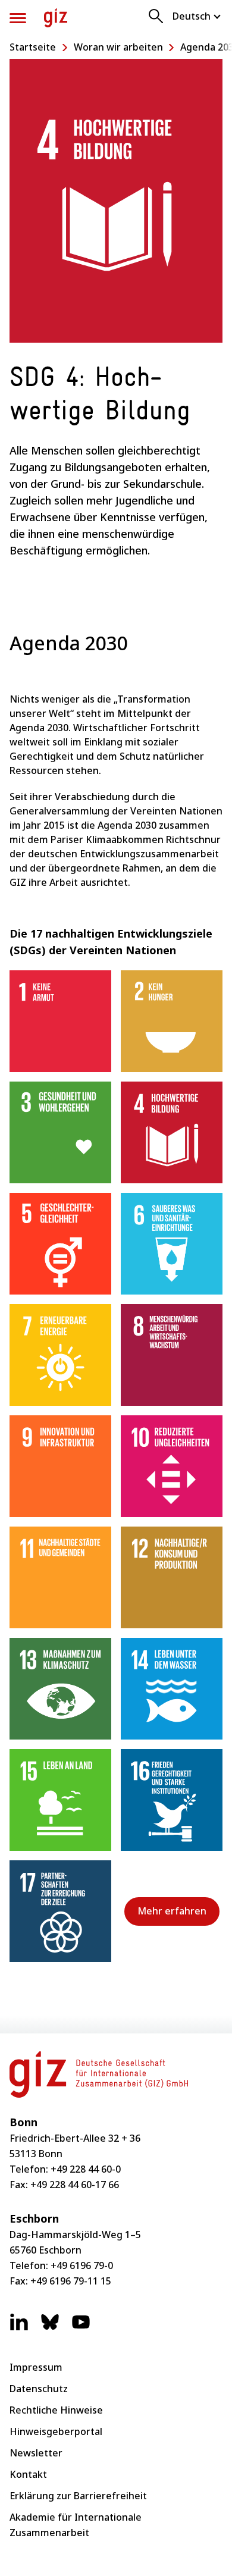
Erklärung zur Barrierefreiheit (78, 2496)
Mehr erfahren (172, 1911)
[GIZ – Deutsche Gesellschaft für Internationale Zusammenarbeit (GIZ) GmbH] (56, 18)
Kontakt (28, 2474)
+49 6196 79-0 (82, 2265)
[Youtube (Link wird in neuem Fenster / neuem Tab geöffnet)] (81, 2328)
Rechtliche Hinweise (56, 2410)
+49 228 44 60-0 (86, 2169)
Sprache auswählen (197, 16)
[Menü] (18, 18)
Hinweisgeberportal (56, 2431)
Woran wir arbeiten (118, 47)
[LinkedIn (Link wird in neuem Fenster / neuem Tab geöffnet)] (19, 2328)
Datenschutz (39, 2389)
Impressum (36, 2367)
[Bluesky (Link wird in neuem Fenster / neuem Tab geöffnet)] (50, 2328)
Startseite (33, 47)
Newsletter (36, 2453)
